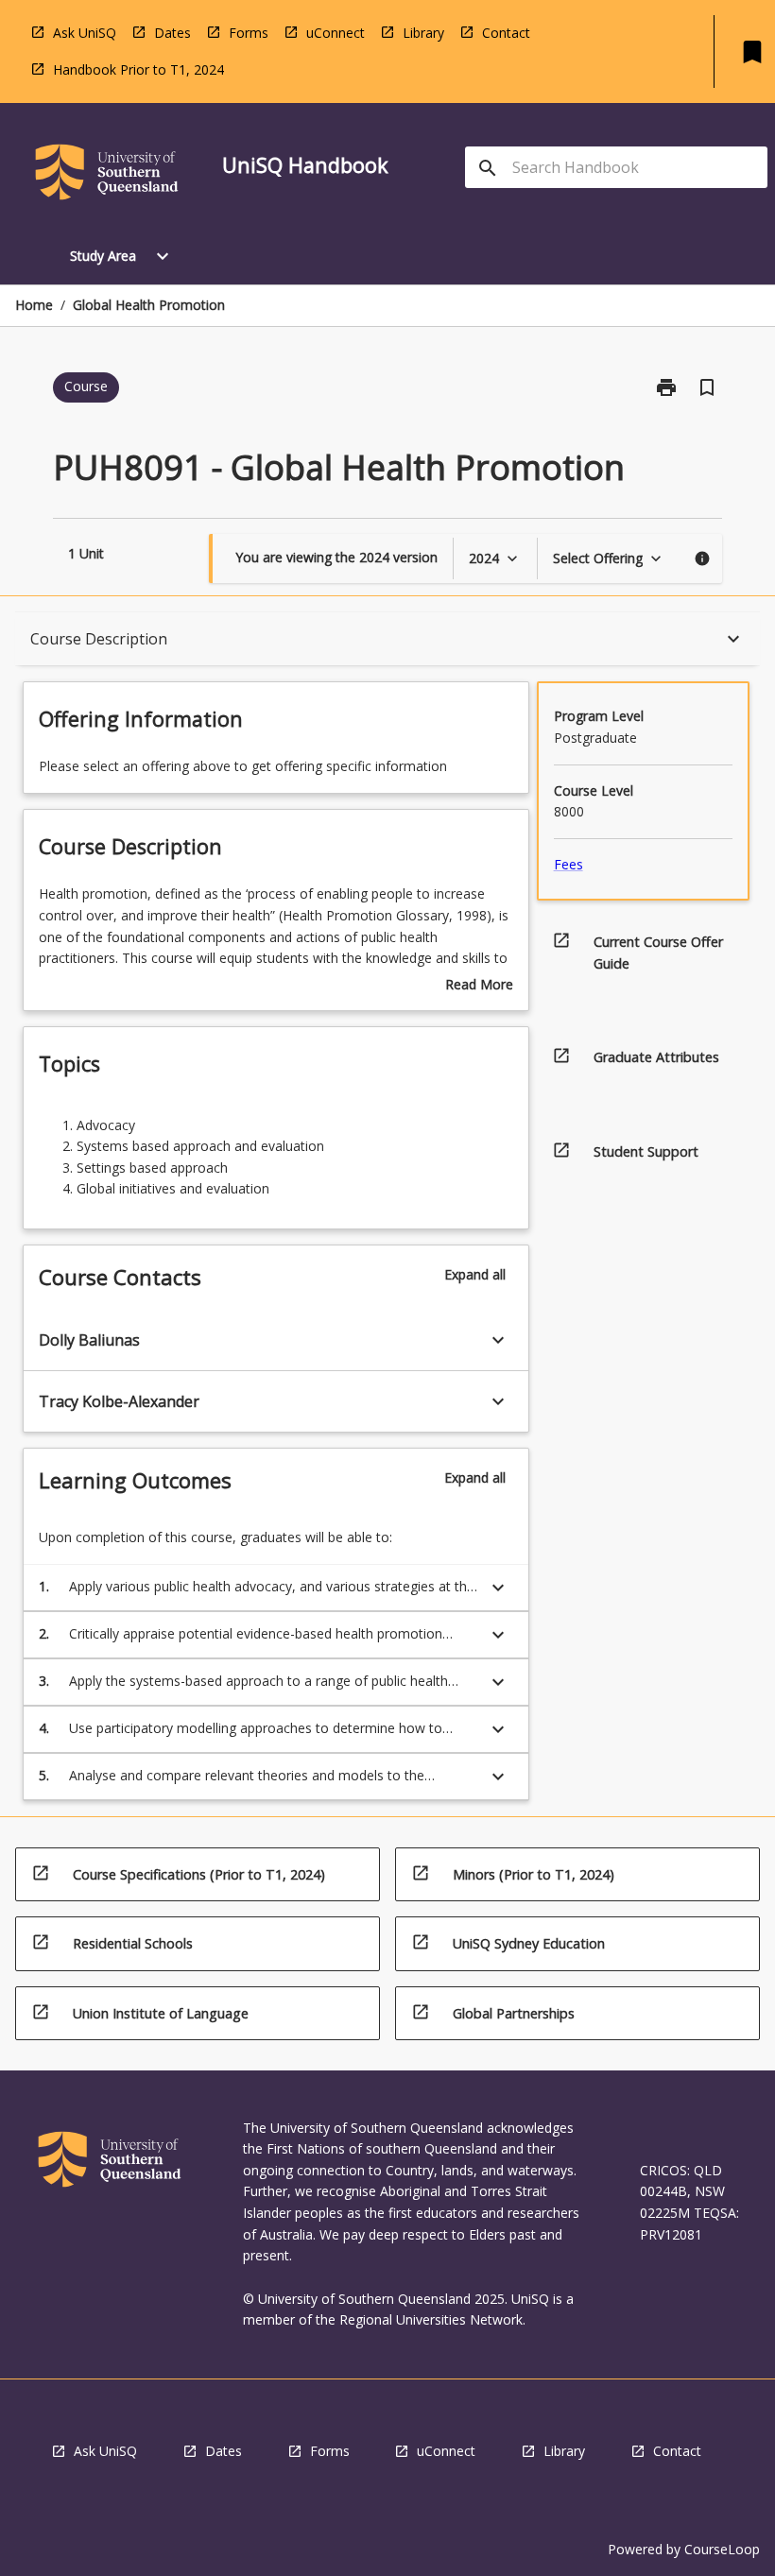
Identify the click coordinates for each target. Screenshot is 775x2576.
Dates (172, 33)
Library (423, 33)
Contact (506, 33)
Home (34, 305)
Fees (568, 864)
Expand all (475, 1274)
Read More (479, 986)
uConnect (336, 33)
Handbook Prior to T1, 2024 (138, 69)
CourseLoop (722, 2549)
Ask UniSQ (85, 33)
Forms (249, 33)
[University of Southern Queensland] (107, 175)
